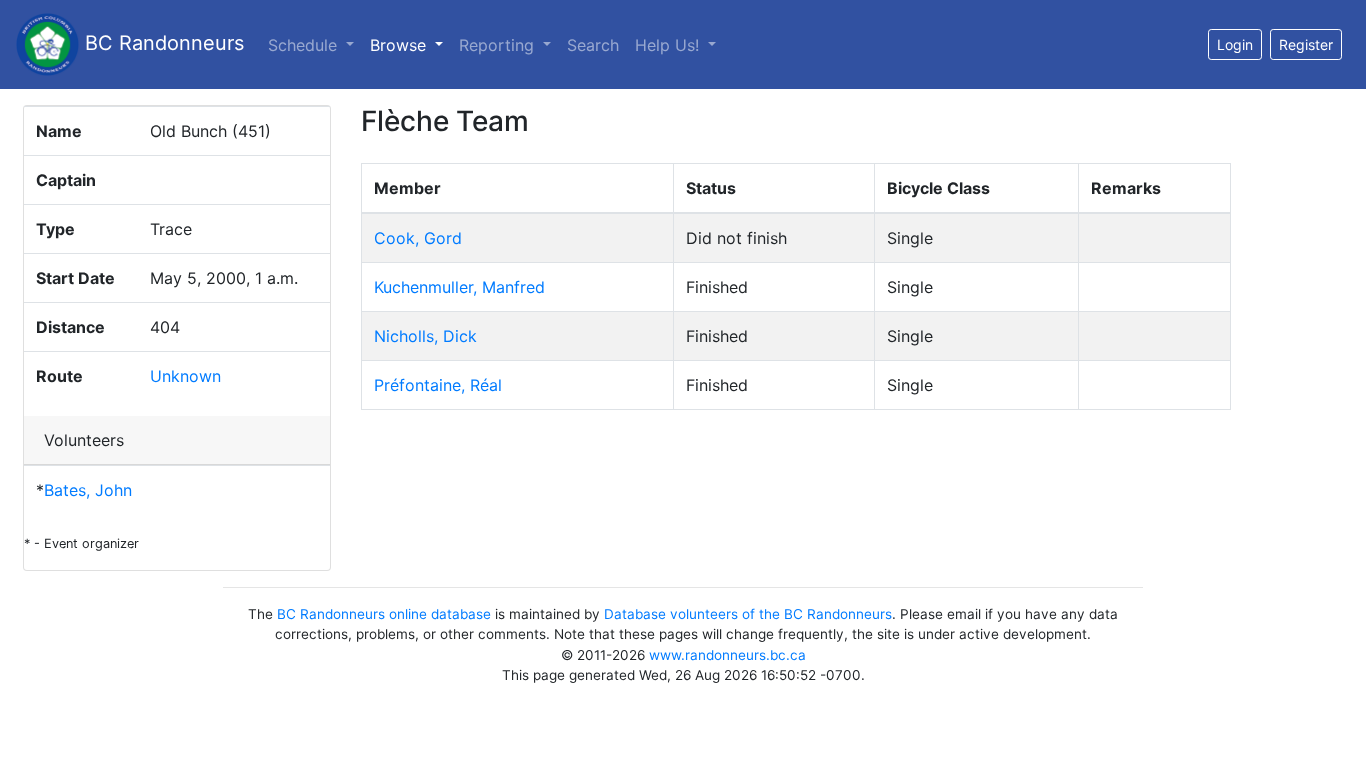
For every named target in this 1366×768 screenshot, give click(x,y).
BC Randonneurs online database (384, 614)
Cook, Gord (418, 238)
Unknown (185, 376)
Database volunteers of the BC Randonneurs (748, 614)
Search (593, 45)
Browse (410, 44)
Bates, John (88, 490)
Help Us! (669, 45)
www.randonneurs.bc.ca (727, 655)
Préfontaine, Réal (438, 385)
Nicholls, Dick (425, 336)
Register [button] (1306, 44)
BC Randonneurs (161, 43)
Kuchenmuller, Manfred (459, 287)
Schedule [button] (305, 45)
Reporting (499, 45)
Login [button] (1235, 44)
